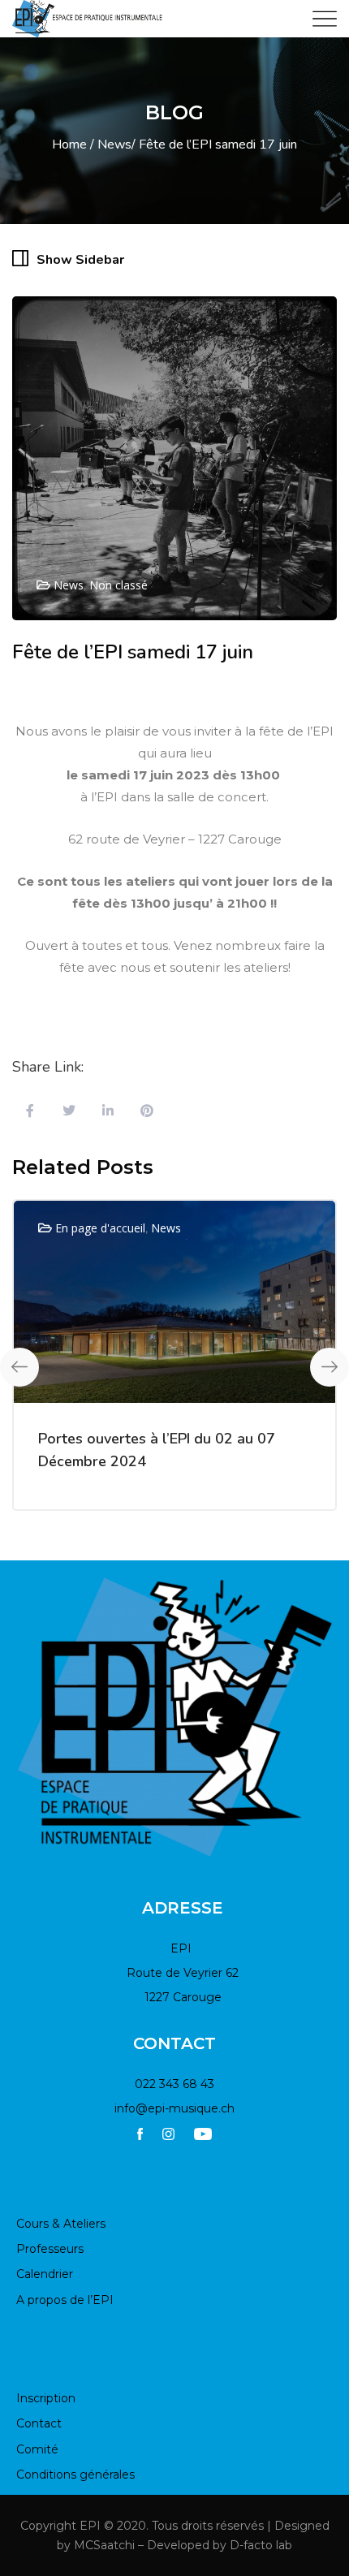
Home (69, 145)
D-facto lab (261, 2545)
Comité (37, 2449)
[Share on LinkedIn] (108, 1112)
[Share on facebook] (30, 1112)
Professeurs (50, 2249)
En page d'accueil (100, 1228)
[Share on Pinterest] (147, 1112)
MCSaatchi (104, 2545)
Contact (39, 2423)
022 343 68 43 (174, 2084)
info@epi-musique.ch (174, 2108)
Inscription (46, 2398)
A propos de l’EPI (65, 2300)
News (114, 145)
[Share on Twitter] (69, 1112)
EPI (90, 2526)
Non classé (118, 585)
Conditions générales (75, 2475)
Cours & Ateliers (61, 2224)
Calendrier (45, 2274)
